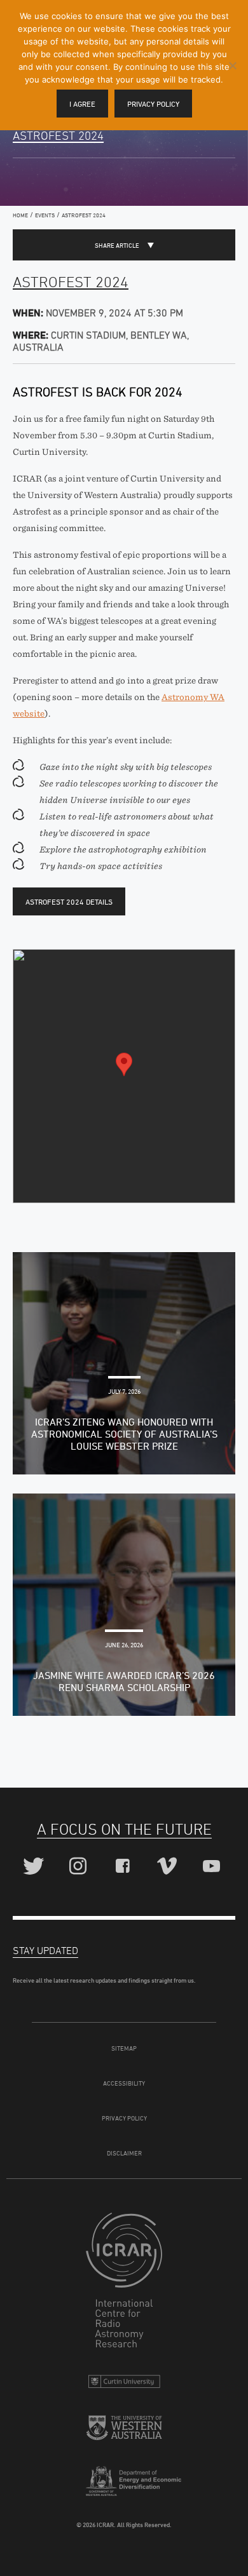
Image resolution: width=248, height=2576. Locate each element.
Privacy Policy (124, 2118)
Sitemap (124, 2048)
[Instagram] (80, 1867)
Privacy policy (153, 104)
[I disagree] (232, 65)
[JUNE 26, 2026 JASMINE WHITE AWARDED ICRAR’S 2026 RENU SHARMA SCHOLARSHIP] (124, 1603)
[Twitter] (35, 1867)
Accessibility (124, 2083)
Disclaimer (124, 2153)
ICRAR (124, 2283)
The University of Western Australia (124, 2433)
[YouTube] (213, 1867)
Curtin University (124, 2384)
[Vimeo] (169, 1867)
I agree (82, 104)
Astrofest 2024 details (69, 902)
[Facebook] (124, 1867)
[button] (124, 1064)
